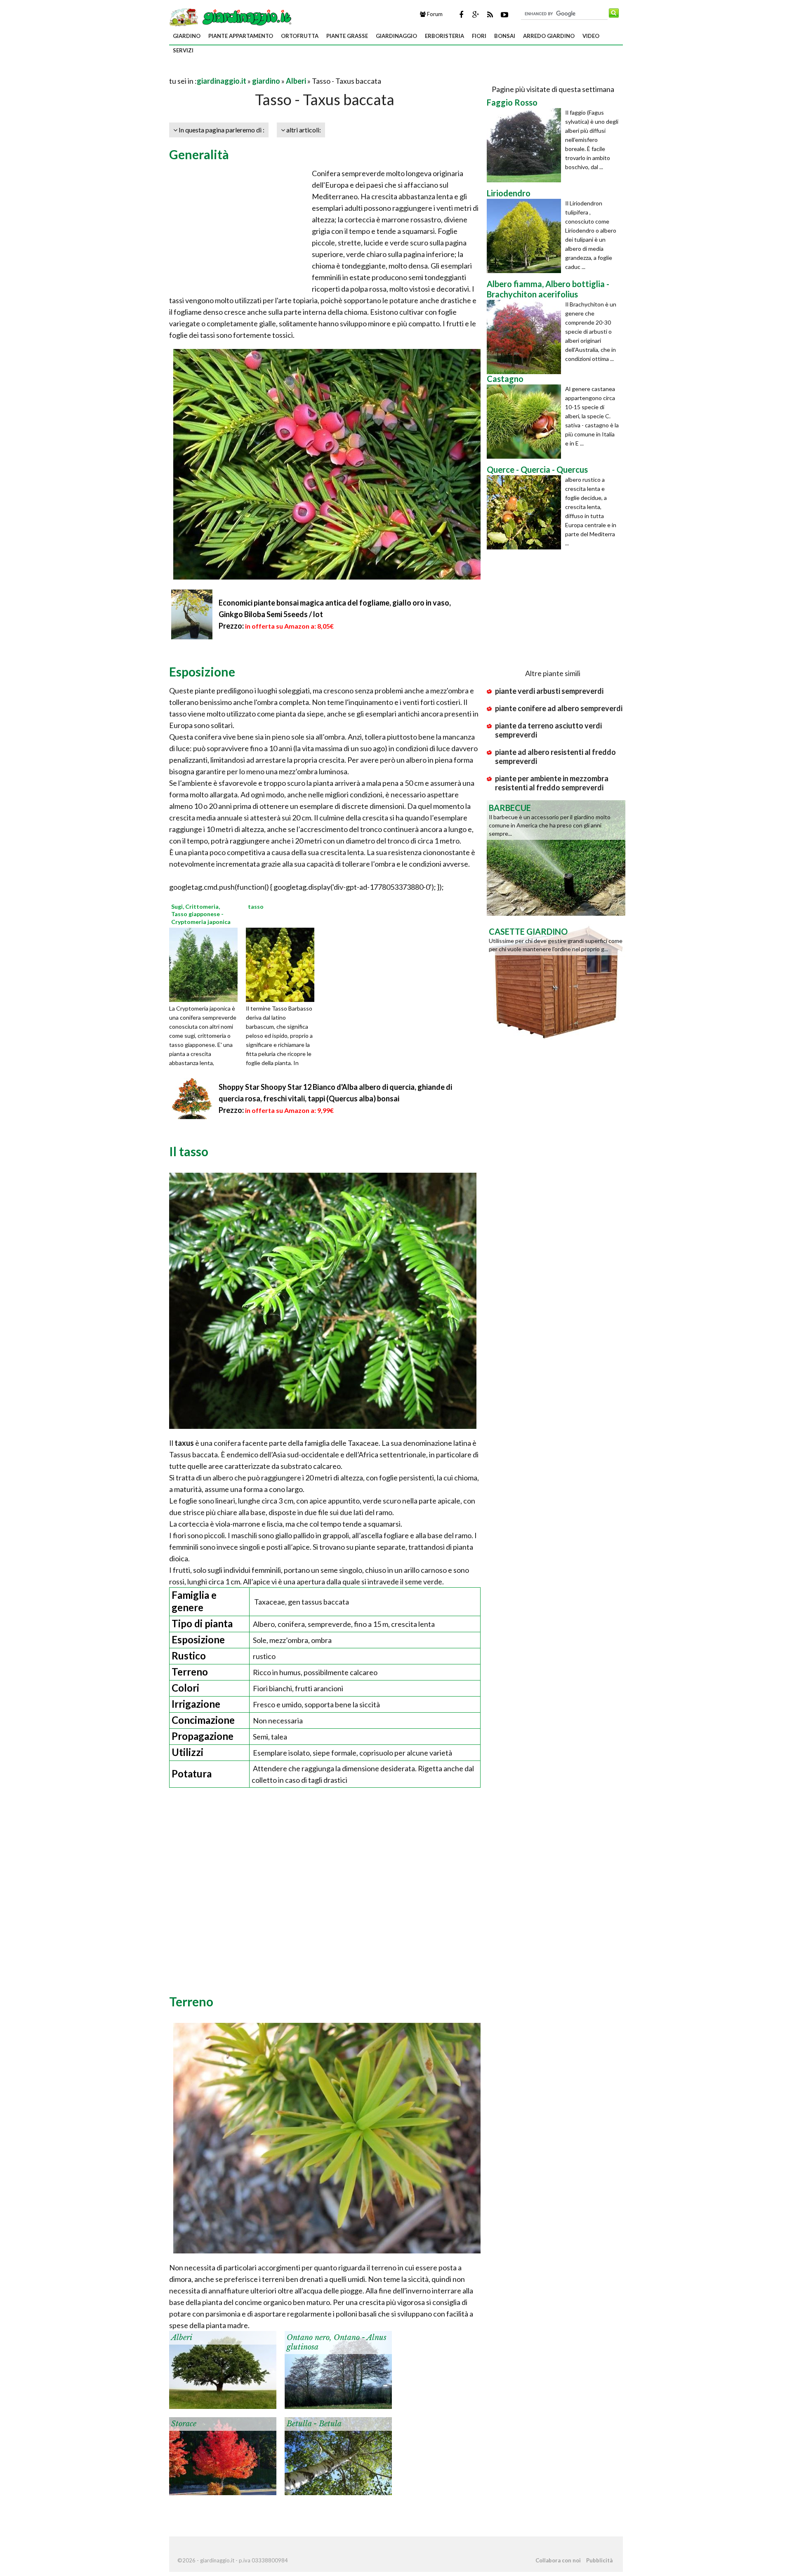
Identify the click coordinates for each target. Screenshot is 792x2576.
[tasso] (283, 964)
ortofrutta (300, 36)
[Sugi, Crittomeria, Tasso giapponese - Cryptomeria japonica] (206, 964)
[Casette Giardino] (556, 981)
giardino (187, 36)
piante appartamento (241, 36)
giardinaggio (396, 36)
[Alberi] (223, 2369)
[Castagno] (526, 422)
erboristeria (444, 36)
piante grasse (347, 36)
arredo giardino (549, 36)
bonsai (505, 36)
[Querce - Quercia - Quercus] (526, 512)
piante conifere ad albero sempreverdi (559, 708)
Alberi (296, 81)
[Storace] (223, 2455)
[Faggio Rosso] (526, 145)
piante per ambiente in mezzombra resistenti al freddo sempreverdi (552, 783)
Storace (184, 2424)
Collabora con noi (558, 2560)
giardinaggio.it (222, 81)
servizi (183, 50)
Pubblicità (599, 2560)
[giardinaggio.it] (231, 16)
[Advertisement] (266, 71)
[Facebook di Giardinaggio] (461, 14)
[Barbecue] (556, 857)
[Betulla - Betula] (338, 2455)
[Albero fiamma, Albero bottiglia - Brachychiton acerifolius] (526, 337)
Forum (434, 14)
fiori (479, 36)
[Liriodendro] (526, 236)
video (591, 36)
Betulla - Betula (314, 2424)
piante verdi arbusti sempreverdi (549, 691)
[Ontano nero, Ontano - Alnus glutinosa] (338, 2369)
